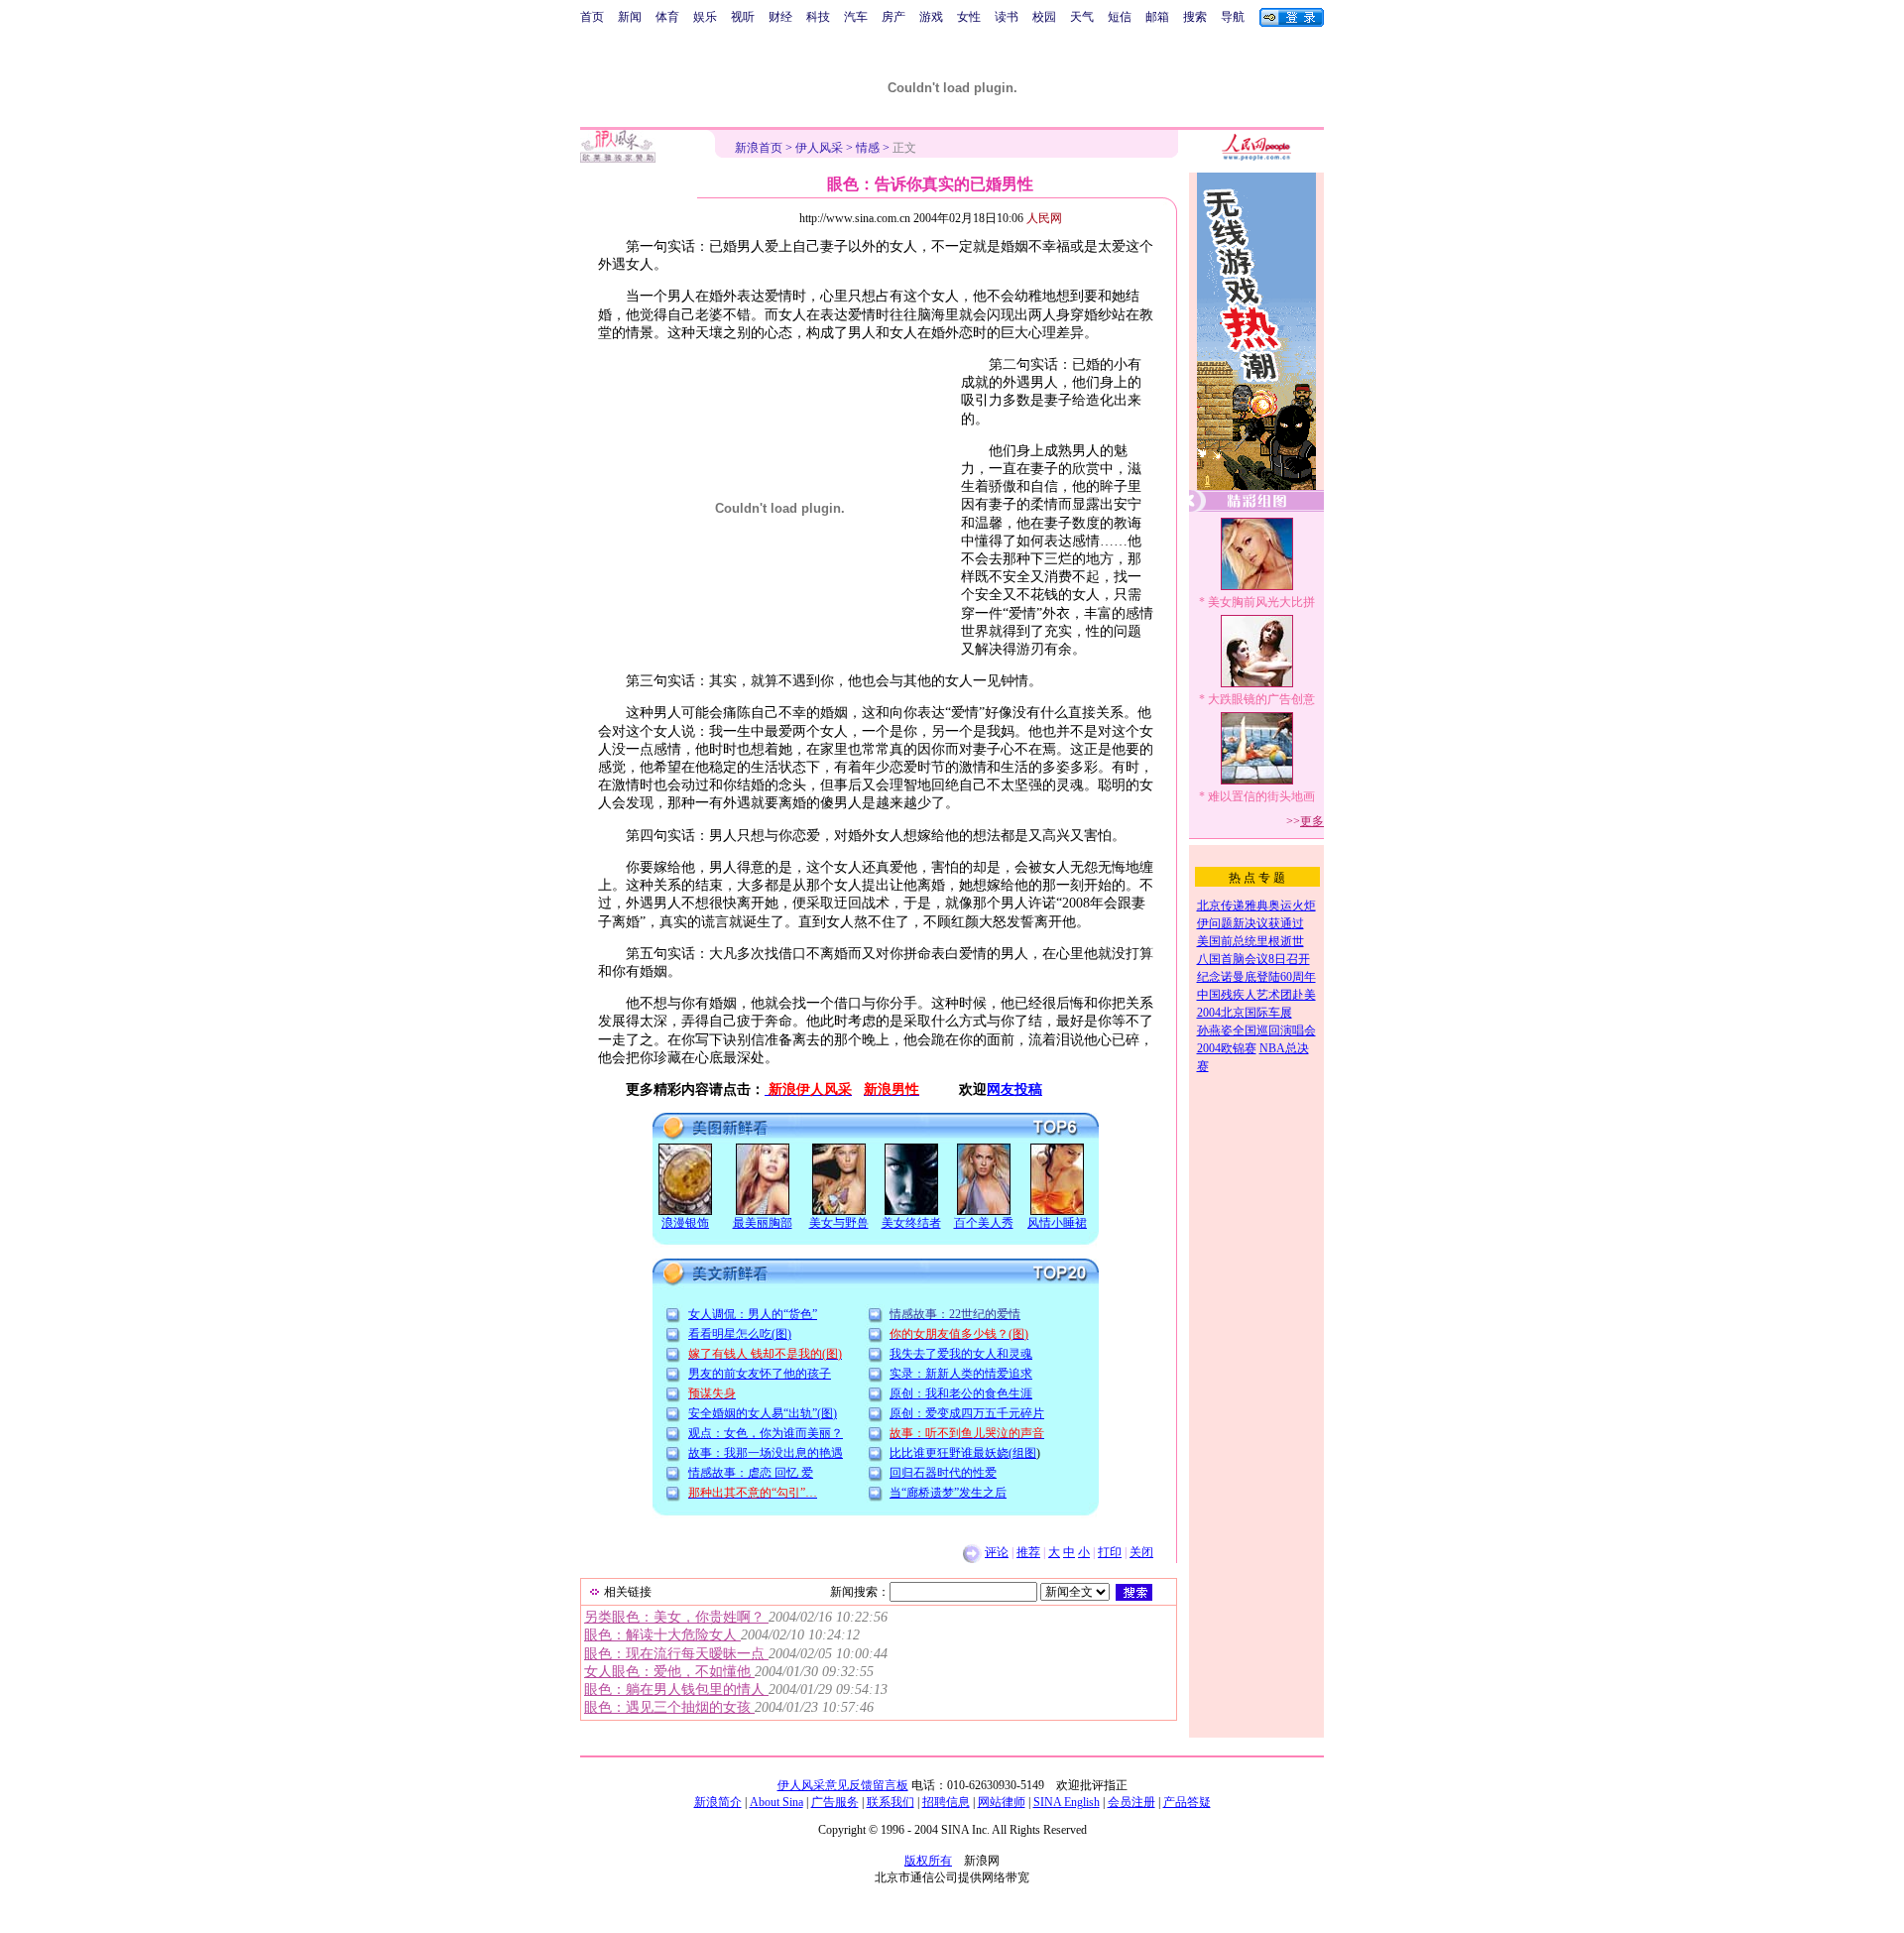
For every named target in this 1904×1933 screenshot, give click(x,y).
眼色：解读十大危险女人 (662, 1635)
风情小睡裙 (1057, 1223)
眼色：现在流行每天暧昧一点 (676, 1654)
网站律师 (1002, 1802)
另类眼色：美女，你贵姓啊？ (676, 1617)
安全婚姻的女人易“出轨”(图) (763, 1413)
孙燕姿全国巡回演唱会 (1256, 1030)
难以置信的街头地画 (1261, 796)
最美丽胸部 (763, 1223)
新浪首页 (759, 148)
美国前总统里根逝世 (1250, 941)
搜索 (1195, 17)
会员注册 (1131, 1802)
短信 (1120, 17)
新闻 (630, 17)
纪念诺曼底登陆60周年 (1256, 977)
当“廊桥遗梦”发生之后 (948, 1493)
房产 (893, 17)
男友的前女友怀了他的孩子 (760, 1374)
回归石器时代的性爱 (943, 1473)
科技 (818, 17)
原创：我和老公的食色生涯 (961, 1393)
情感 (868, 148)
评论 (997, 1552)
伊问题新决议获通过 (1250, 923)
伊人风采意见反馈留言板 (843, 1785)
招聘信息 (946, 1802)
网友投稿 (1014, 1089)
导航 (1233, 17)
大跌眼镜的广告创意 (1261, 699)
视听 (743, 17)
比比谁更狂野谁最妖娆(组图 (963, 1453)
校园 (1044, 17)
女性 (969, 17)
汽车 (856, 17)
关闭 (1141, 1552)
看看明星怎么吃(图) (740, 1334)
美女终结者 (911, 1223)
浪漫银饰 (685, 1223)
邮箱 (1157, 17)
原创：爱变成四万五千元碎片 (967, 1413)
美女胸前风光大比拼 (1261, 602)
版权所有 (928, 1861)
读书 (1007, 17)
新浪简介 (718, 1802)
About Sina (776, 1802)
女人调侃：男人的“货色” (753, 1314)
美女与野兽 (839, 1223)
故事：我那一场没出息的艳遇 (766, 1453)
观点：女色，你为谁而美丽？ (766, 1433)
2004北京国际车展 (1245, 1013)
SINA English (1067, 1802)
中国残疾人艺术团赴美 (1256, 995)
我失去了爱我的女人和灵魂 (961, 1354)
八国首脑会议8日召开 (1253, 959)
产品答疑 (1187, 1802)
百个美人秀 (984, 1223)
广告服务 (835, 1802)
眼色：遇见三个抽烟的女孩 (669, 1707)
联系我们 (891, 1802)
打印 (1110, 1552)
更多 (1312, 821)
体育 (667, 17)
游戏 (931, 17)
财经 (780, 17)
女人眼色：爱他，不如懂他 (669, 1672)
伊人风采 (819, 148)
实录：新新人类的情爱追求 (961, 1374)
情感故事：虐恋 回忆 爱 (751, 1473)
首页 (592, 17)
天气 (1082, 17)
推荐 (1028, 1552)
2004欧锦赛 (1227, 1048)
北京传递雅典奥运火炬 (1256, 906)
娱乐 (705, 17)
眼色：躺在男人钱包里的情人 (676, 1690)
